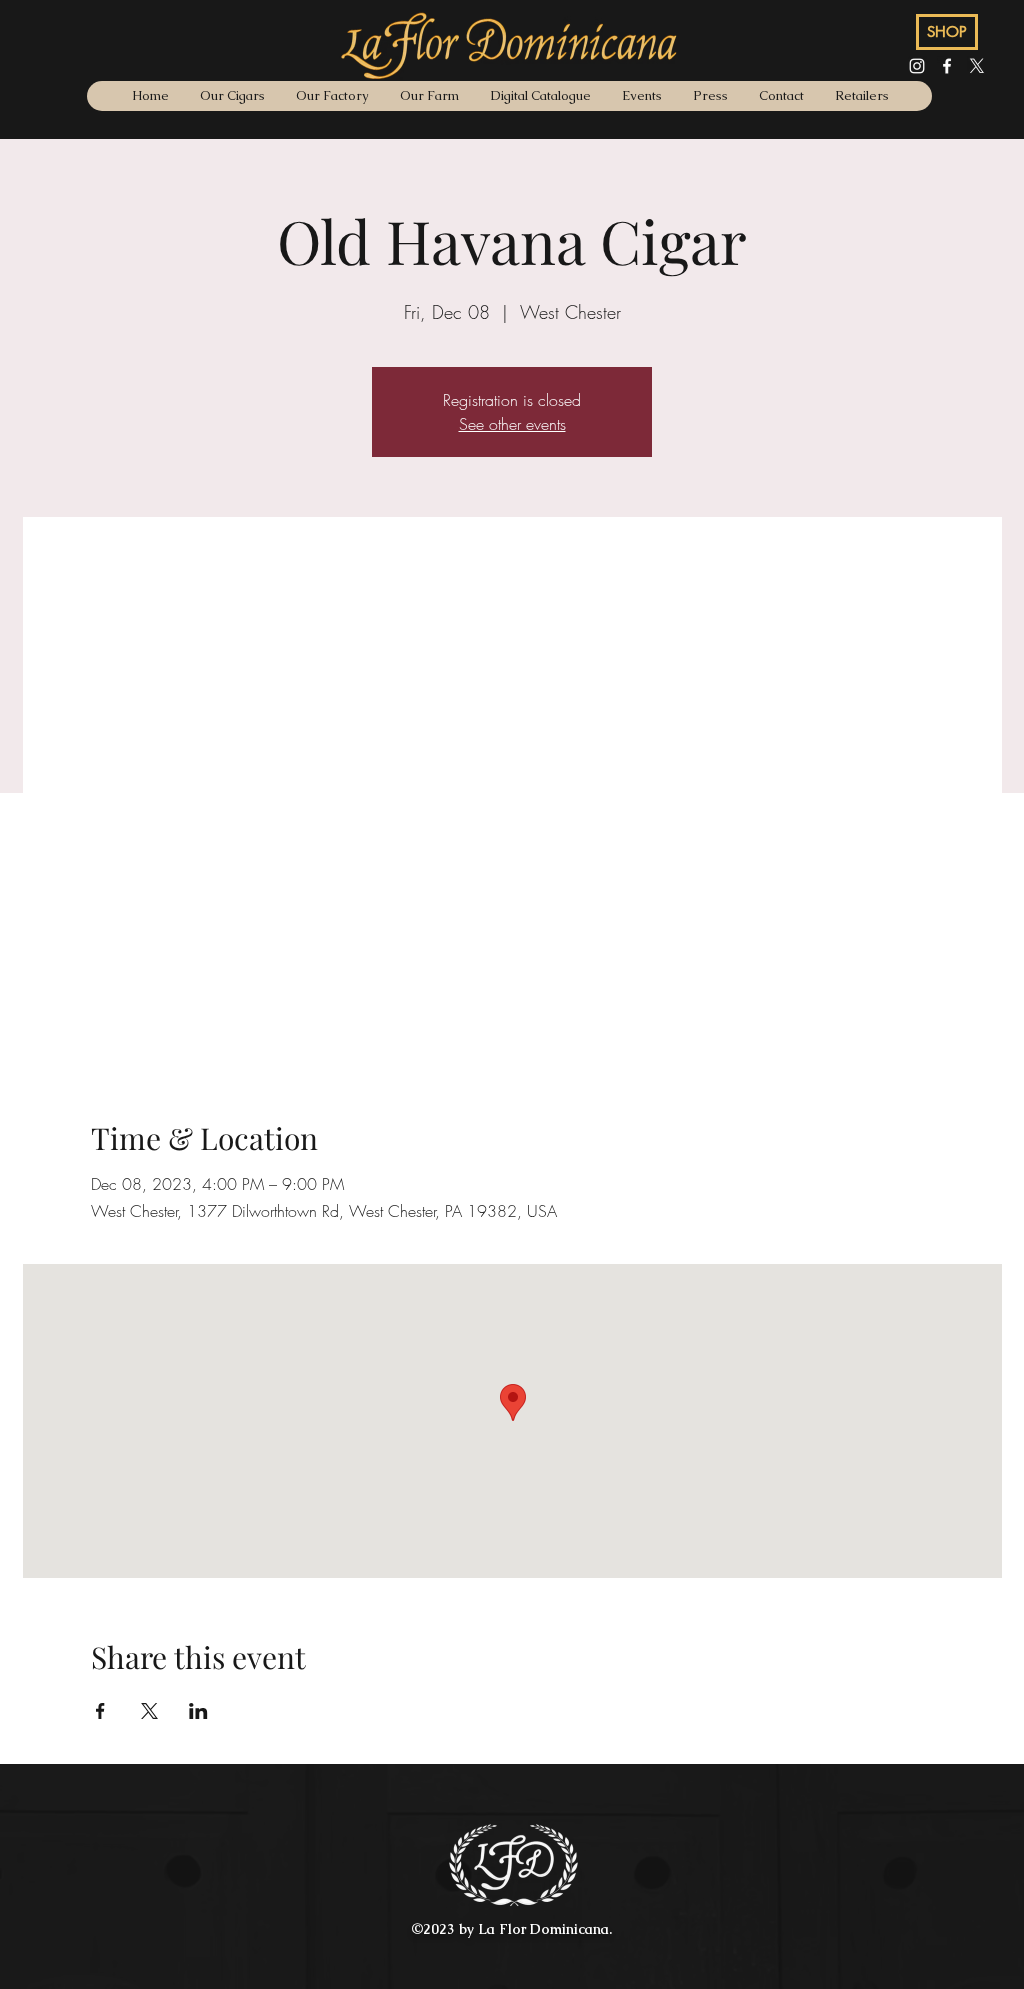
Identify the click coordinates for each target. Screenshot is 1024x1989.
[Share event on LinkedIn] (198, 1711)
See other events (512, 424)
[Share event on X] (149, 1711)
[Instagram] (917, 66)
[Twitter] (977, 66)
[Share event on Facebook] (100, 1711)
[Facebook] (947, 66)
